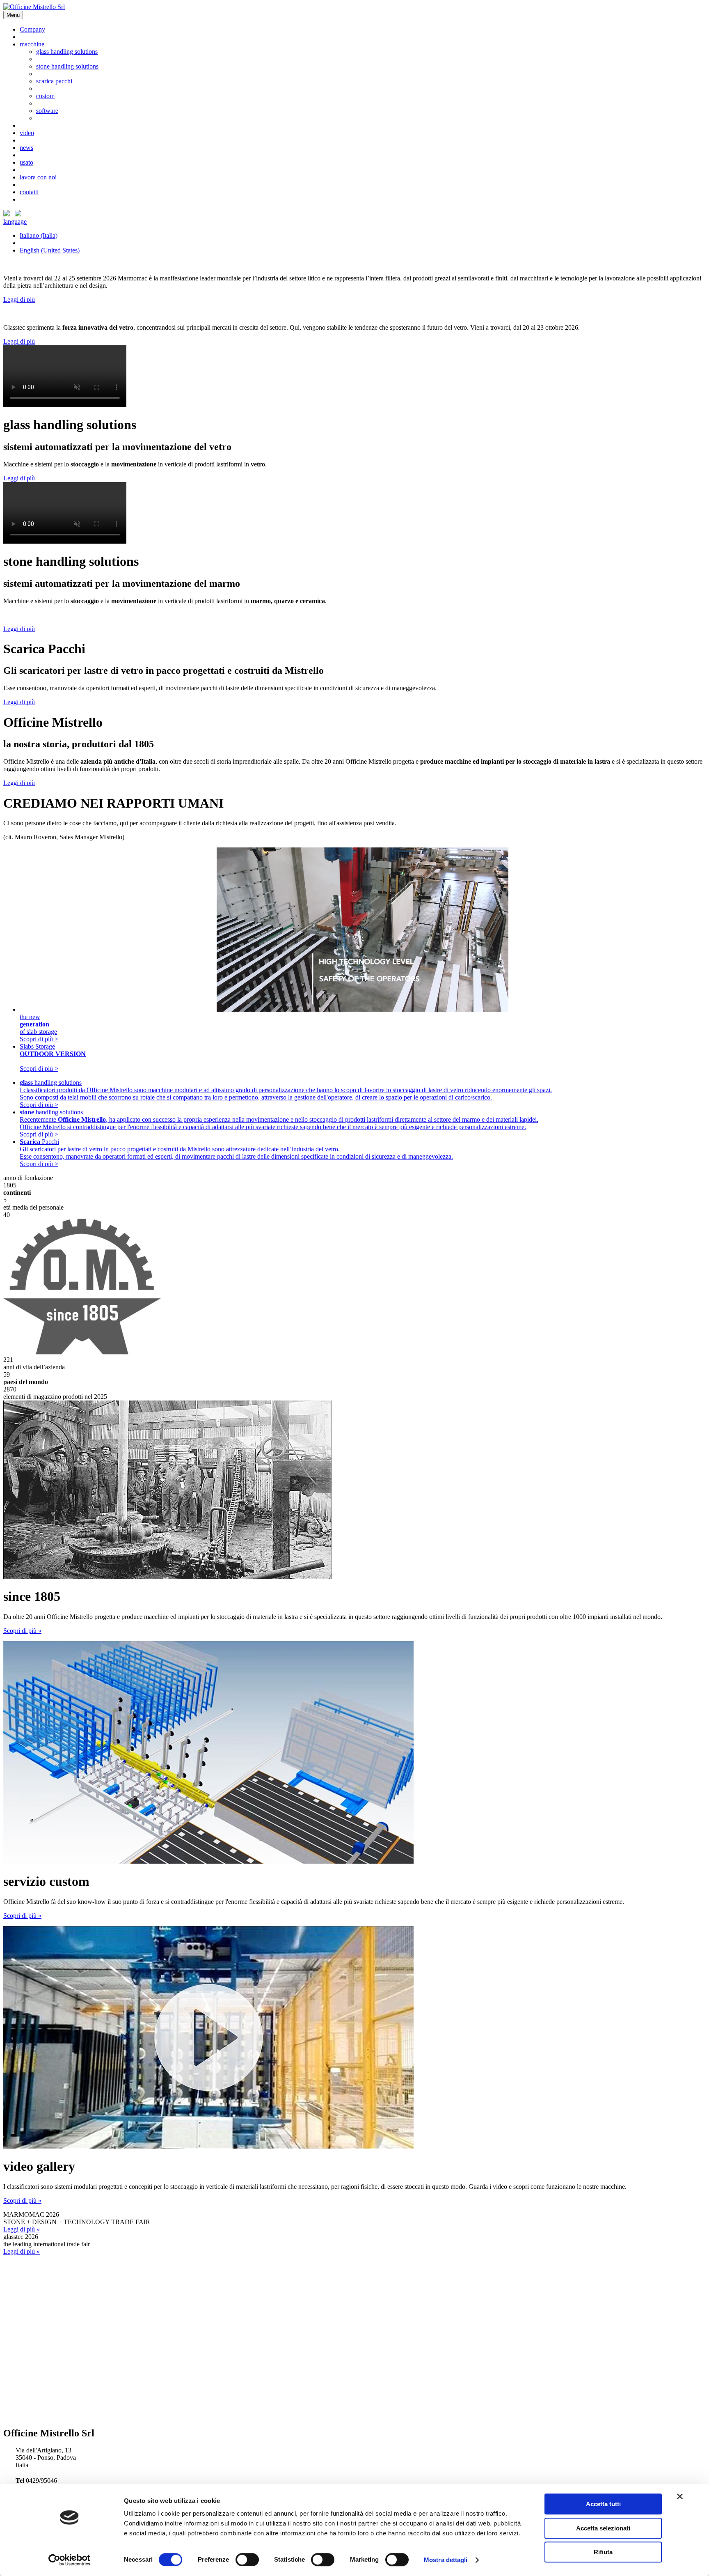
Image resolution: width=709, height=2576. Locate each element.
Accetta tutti (603, 2504)
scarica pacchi (54, 81)
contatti (29, 192)
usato (26, 162)
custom (45, 96)
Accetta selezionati (603, 2528)
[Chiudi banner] (680, 2496)
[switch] (247, 2560)
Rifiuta (603, 2552)
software (47, 111)
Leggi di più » (22, 2229)
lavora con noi (38, 177)
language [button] (15, 222)
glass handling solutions (67, 52)
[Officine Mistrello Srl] (34, 7)
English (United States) (50, 250)
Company (32, 29)
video (27, 133)
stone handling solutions (67, 66)
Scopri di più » (22, 1631)
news (26, 148)
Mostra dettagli (446, 2560)
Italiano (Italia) (39, 235)
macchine (32, 44)
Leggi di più (19, 300)
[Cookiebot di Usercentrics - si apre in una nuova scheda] (70, 2560)
